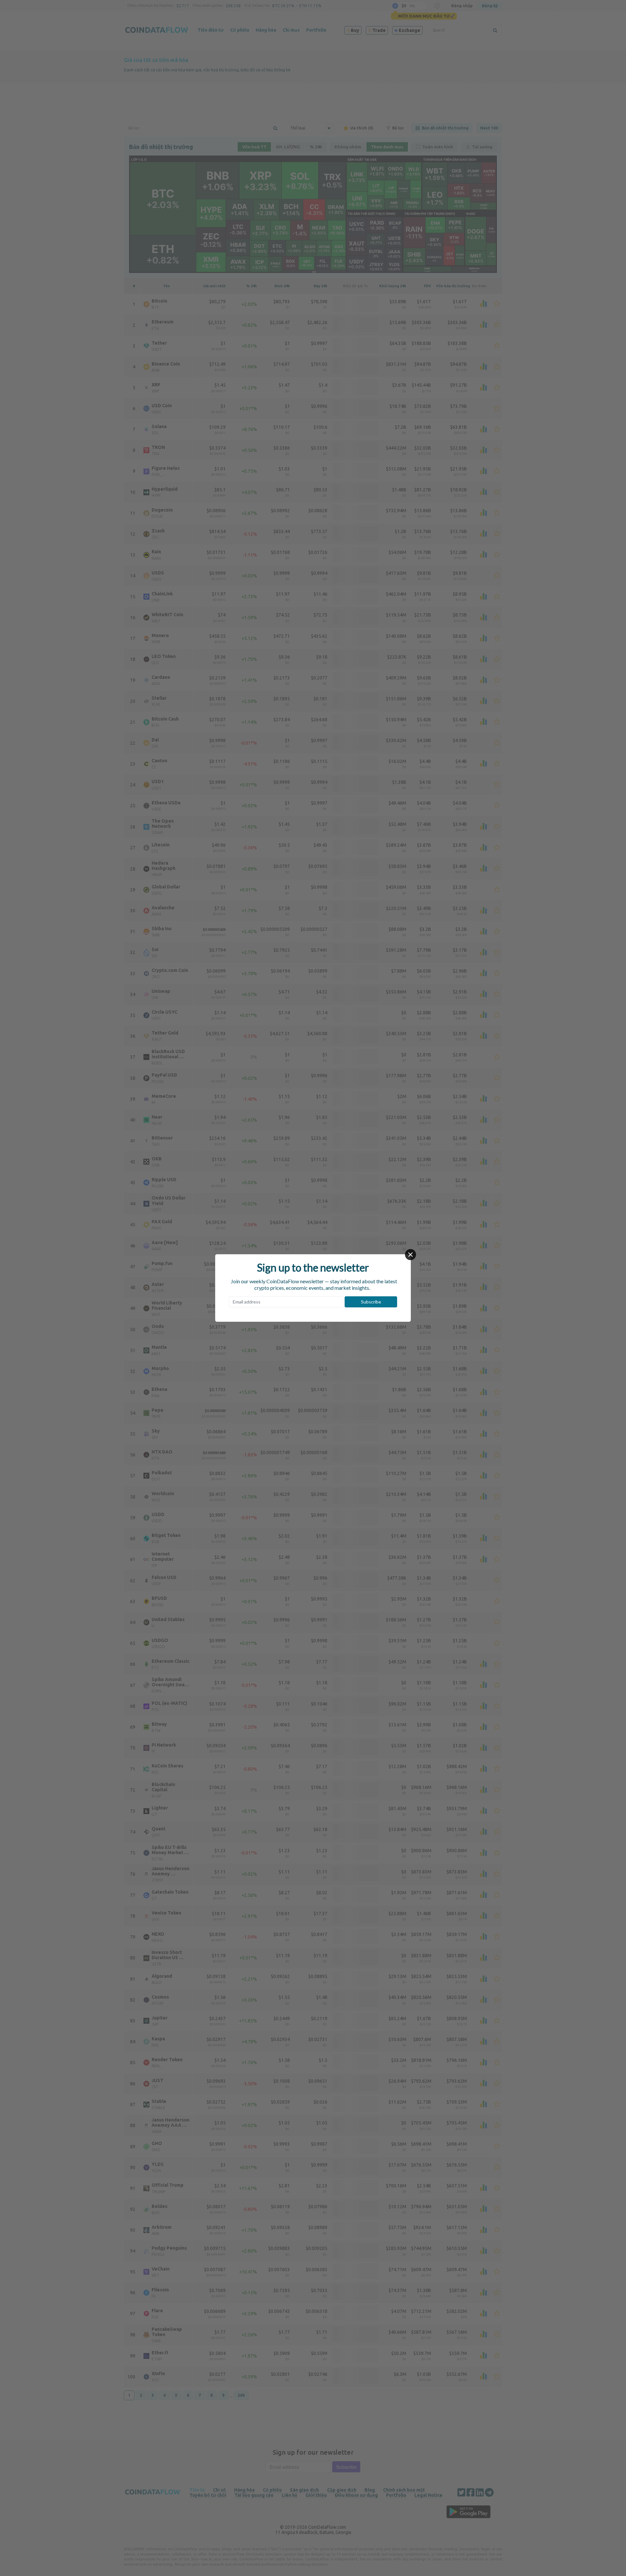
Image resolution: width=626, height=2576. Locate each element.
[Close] (410, 1255)
